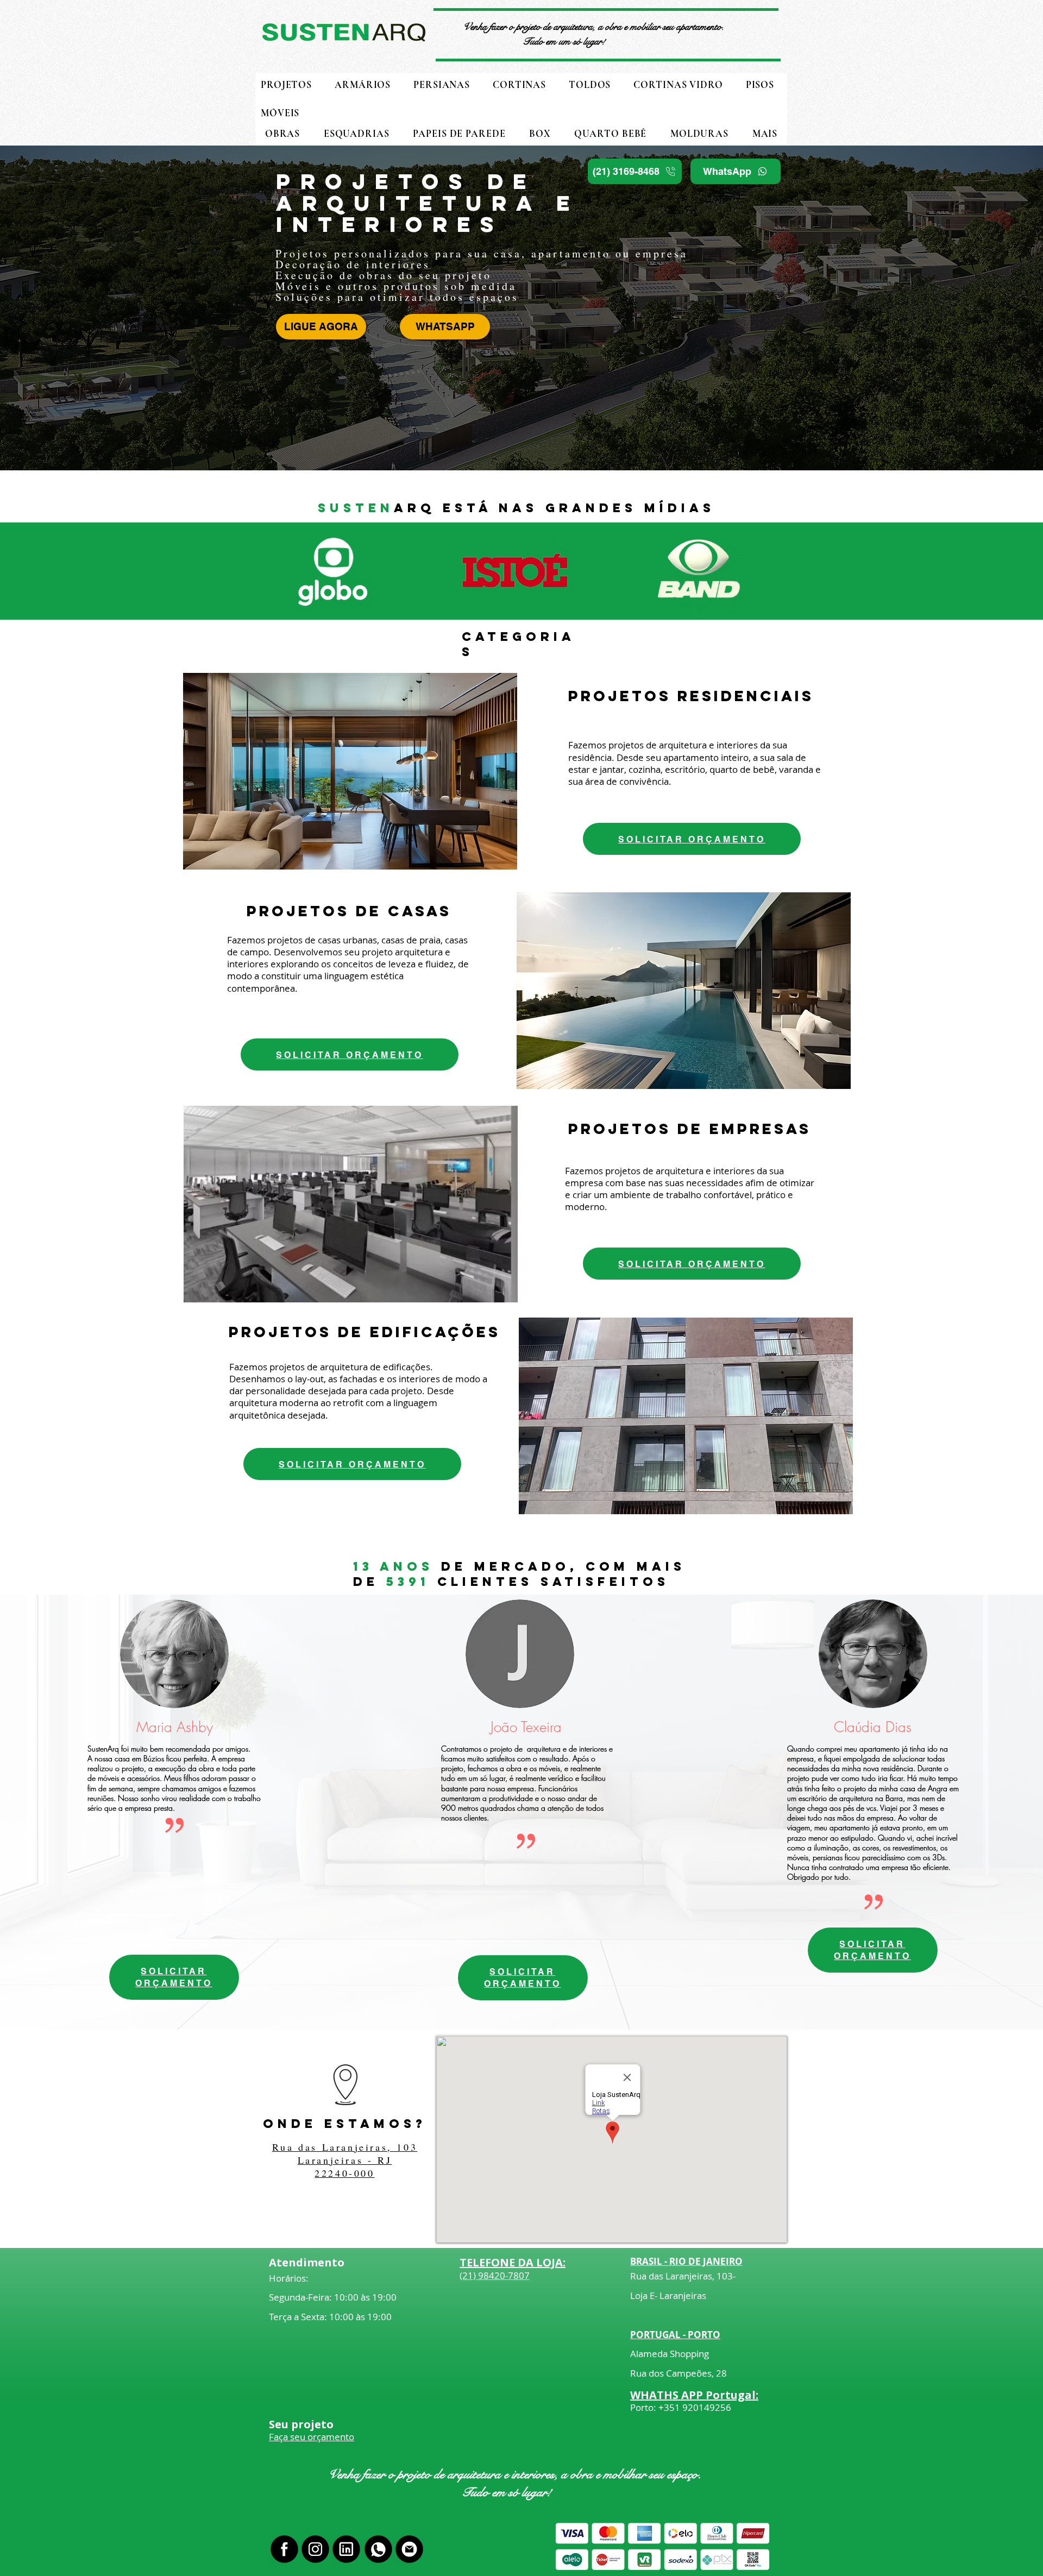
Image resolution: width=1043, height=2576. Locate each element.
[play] (491, 860)
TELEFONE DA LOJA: (513, 2262)
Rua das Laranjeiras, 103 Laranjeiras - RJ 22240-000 (345, 2160)
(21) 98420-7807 (495, 2275)
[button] (765, 134)
